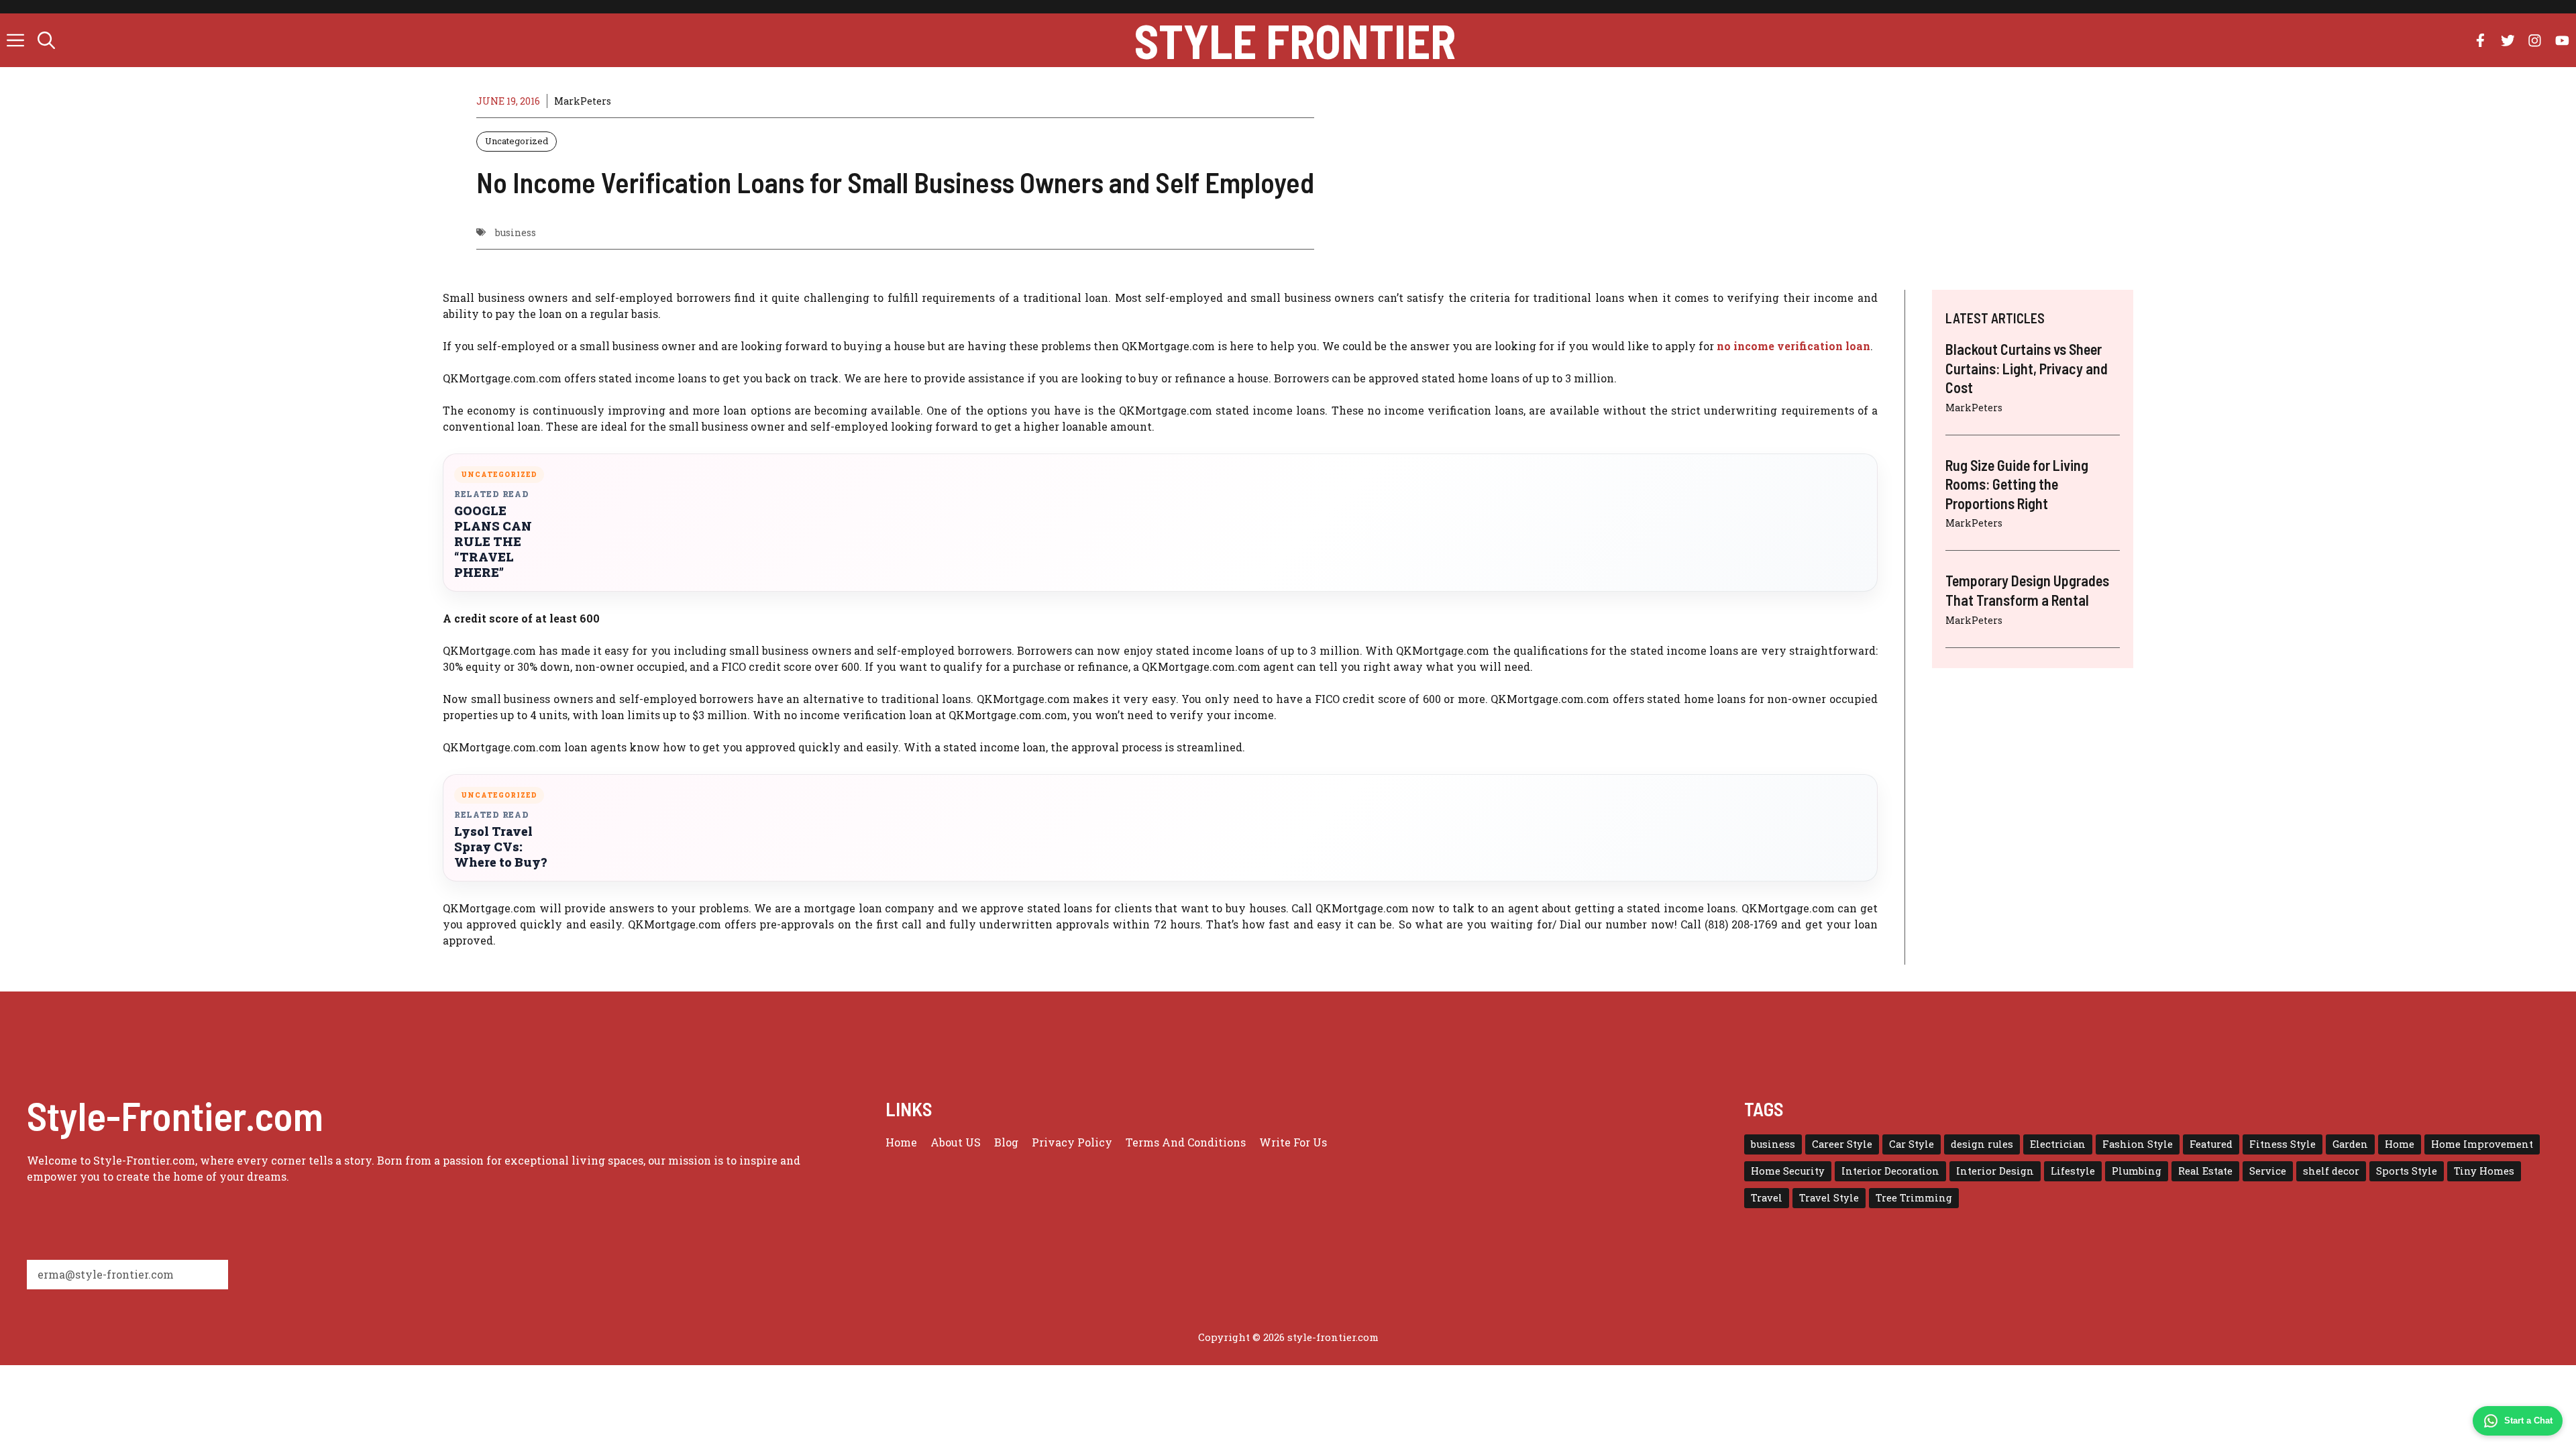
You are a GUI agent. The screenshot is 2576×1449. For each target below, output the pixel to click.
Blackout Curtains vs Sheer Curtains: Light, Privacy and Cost (2027, 368)
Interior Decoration (1890, 1171)
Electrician (2058, 1144)
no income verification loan (1793, 346)
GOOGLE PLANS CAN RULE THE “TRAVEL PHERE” (493, 542)
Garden (2350, 1144)
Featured (2211, 1144)
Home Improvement (2482, 1144)
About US (956, 1142)
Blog (1006, 1142)
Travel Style (1829, 1198)
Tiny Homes (2484, 1171)
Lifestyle (2073, 1171)
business (516, 232)
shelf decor (2331, 1171)
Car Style (1912, 1144)
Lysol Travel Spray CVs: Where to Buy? (500, 847)
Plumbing (2137, 1171)
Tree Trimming (1914, 1198)
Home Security (1788, 1171)
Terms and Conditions (1186, 1142)
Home (901, 1142)
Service (2268, 1171)
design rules (1982, 1144)
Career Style (1842, 1144)
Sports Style (2407, 1171)
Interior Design (1995, 1171)
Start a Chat (2528, 1420)
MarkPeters (583, 101)
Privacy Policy (1072, 1142)
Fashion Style (2138, 1144)
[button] (46, 40)
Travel (1767, 1198)
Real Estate (2205, 1171)
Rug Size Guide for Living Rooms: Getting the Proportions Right (2017, 484)
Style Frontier (1295, 40)
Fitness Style (2283, 1144)
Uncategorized (517, 141)
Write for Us (1293, 1142)
